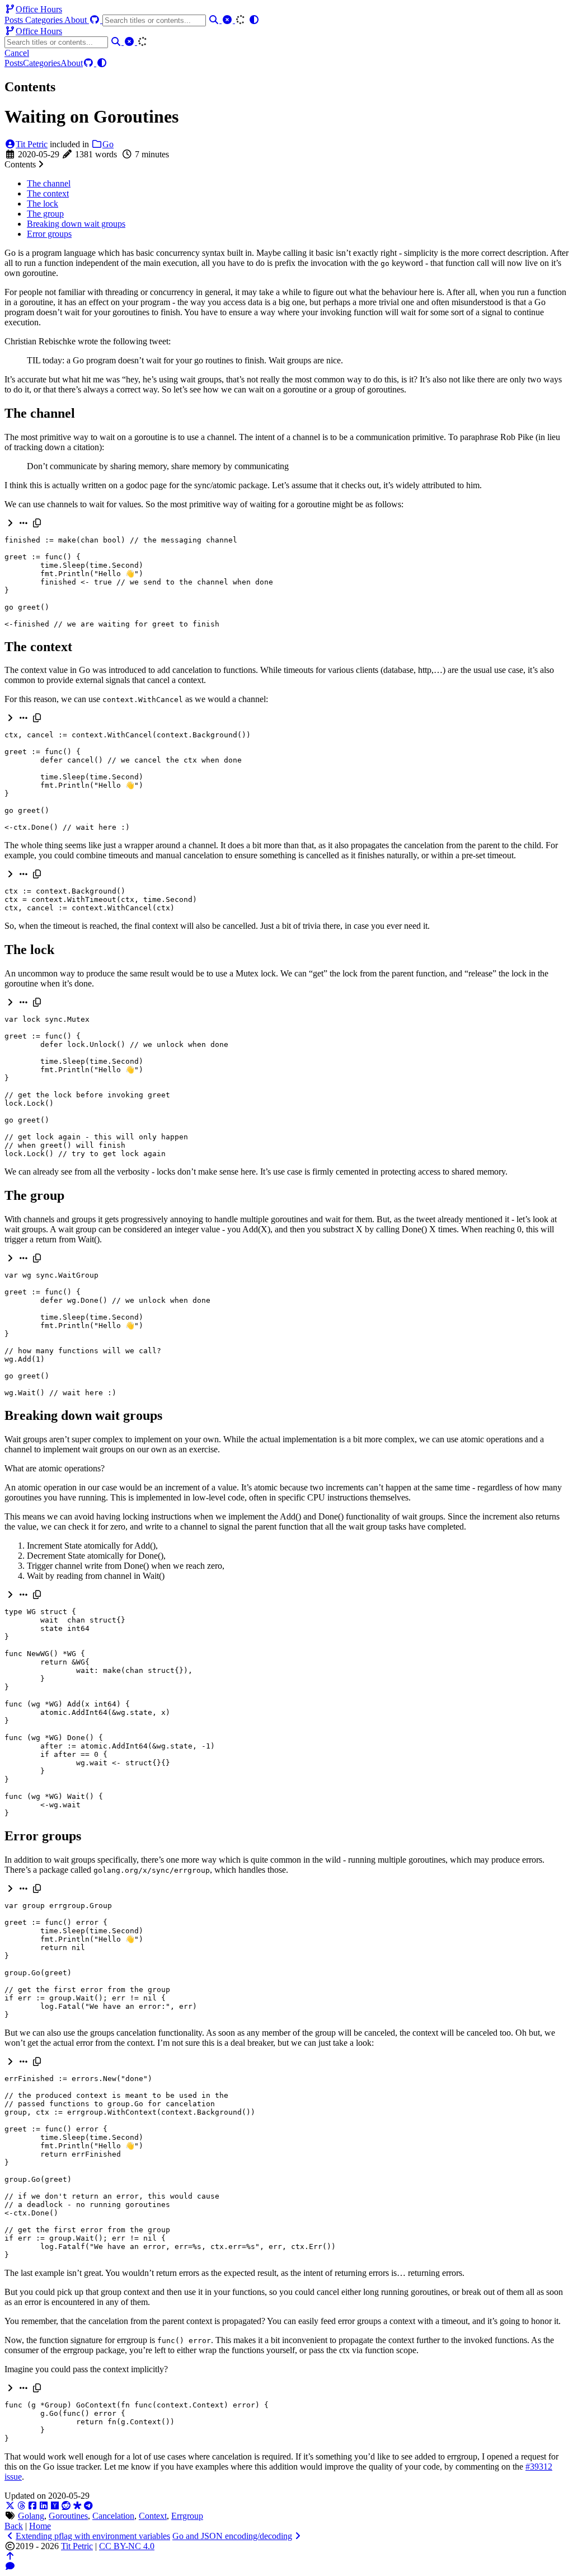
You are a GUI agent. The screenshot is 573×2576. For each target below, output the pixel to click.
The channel (49, 183)
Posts (15, 20)
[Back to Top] (10, 2556)
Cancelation (113, 2516)
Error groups (49, 234)
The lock (43, 204)
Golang (31, 2516)
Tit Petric (32, 144)
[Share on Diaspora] (77, 2506)
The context (48, 193)
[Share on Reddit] (66, 2506)
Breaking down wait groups (76, 224)
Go (108, 144)
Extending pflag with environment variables (93, 2536)
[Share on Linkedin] (44, 2506)
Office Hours (39, 9)
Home (40, 2526)
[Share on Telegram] (88, 2506)
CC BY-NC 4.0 (127, 2546)
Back (14, 2526)
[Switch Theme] (254, 20)
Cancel (17, 53)
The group (45, 214)
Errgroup (187, 2516)
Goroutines (68, 2516)
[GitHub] (96, 20)
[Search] (215, 20)
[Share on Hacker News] (55, 2506)
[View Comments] (10, 2566)
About (77, 20)
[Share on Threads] (21, 2506)
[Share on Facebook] (32, 2506)
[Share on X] (10, 2506)
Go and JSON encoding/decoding (232, 2536)
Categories (45, 20)
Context (153, 2516)
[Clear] (228, 20)
